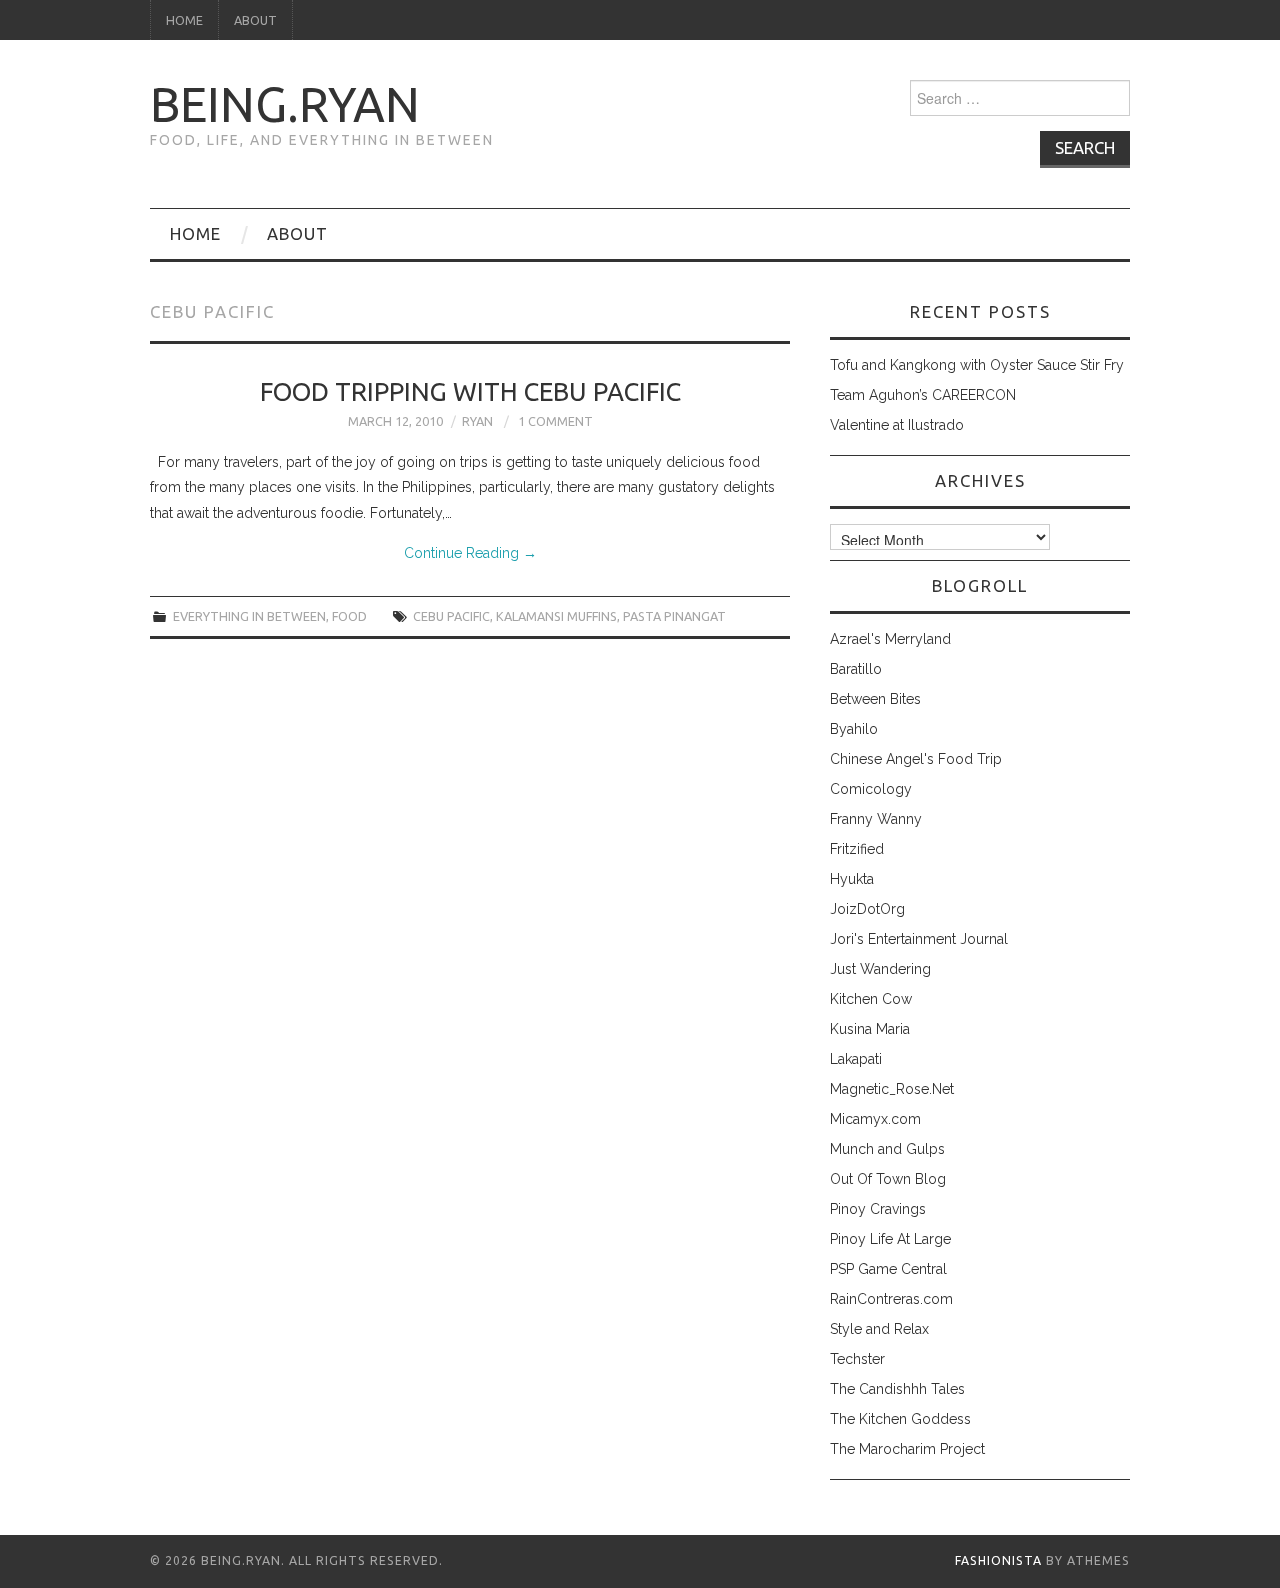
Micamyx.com (875, 1119)
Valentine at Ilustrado (897, 425)
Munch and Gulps (887, 1149)
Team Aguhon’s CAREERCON (923, 395)
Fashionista (998, 1560)
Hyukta (852, 879)
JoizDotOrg (867, 909)
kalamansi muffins (556, 616)
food (349, 616)
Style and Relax (879, 1329)
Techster (857, 1359)
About (255, 20)
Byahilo (854, 729)
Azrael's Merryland (890, 639)
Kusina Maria (870, 1029)
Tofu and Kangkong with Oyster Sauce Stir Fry (977, 365)
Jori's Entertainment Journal (919, 939)
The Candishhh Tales (897, 1389)
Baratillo (856, 669)
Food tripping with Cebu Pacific (470, 391)
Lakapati (856, 1059)
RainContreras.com (891, 1299)
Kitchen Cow (871, 999)
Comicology (871, 789)
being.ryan (285, 104)
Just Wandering (880, 969)
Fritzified (857, 849)
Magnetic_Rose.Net (892, 1089)
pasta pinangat (674, 616)
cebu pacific (451, 616)
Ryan (477, 421)
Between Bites (875, 699)
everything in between (249, 616)
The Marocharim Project (907, 1449)
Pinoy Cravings (878, 1209)
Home (184, 20)
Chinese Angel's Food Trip (916, 759)
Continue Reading (470, 553)
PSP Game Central (888, 1269)
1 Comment (555, 421)
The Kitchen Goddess (900, 1419)
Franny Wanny (876, 819)
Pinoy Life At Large (890, 1239)
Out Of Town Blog (888, 1179)
